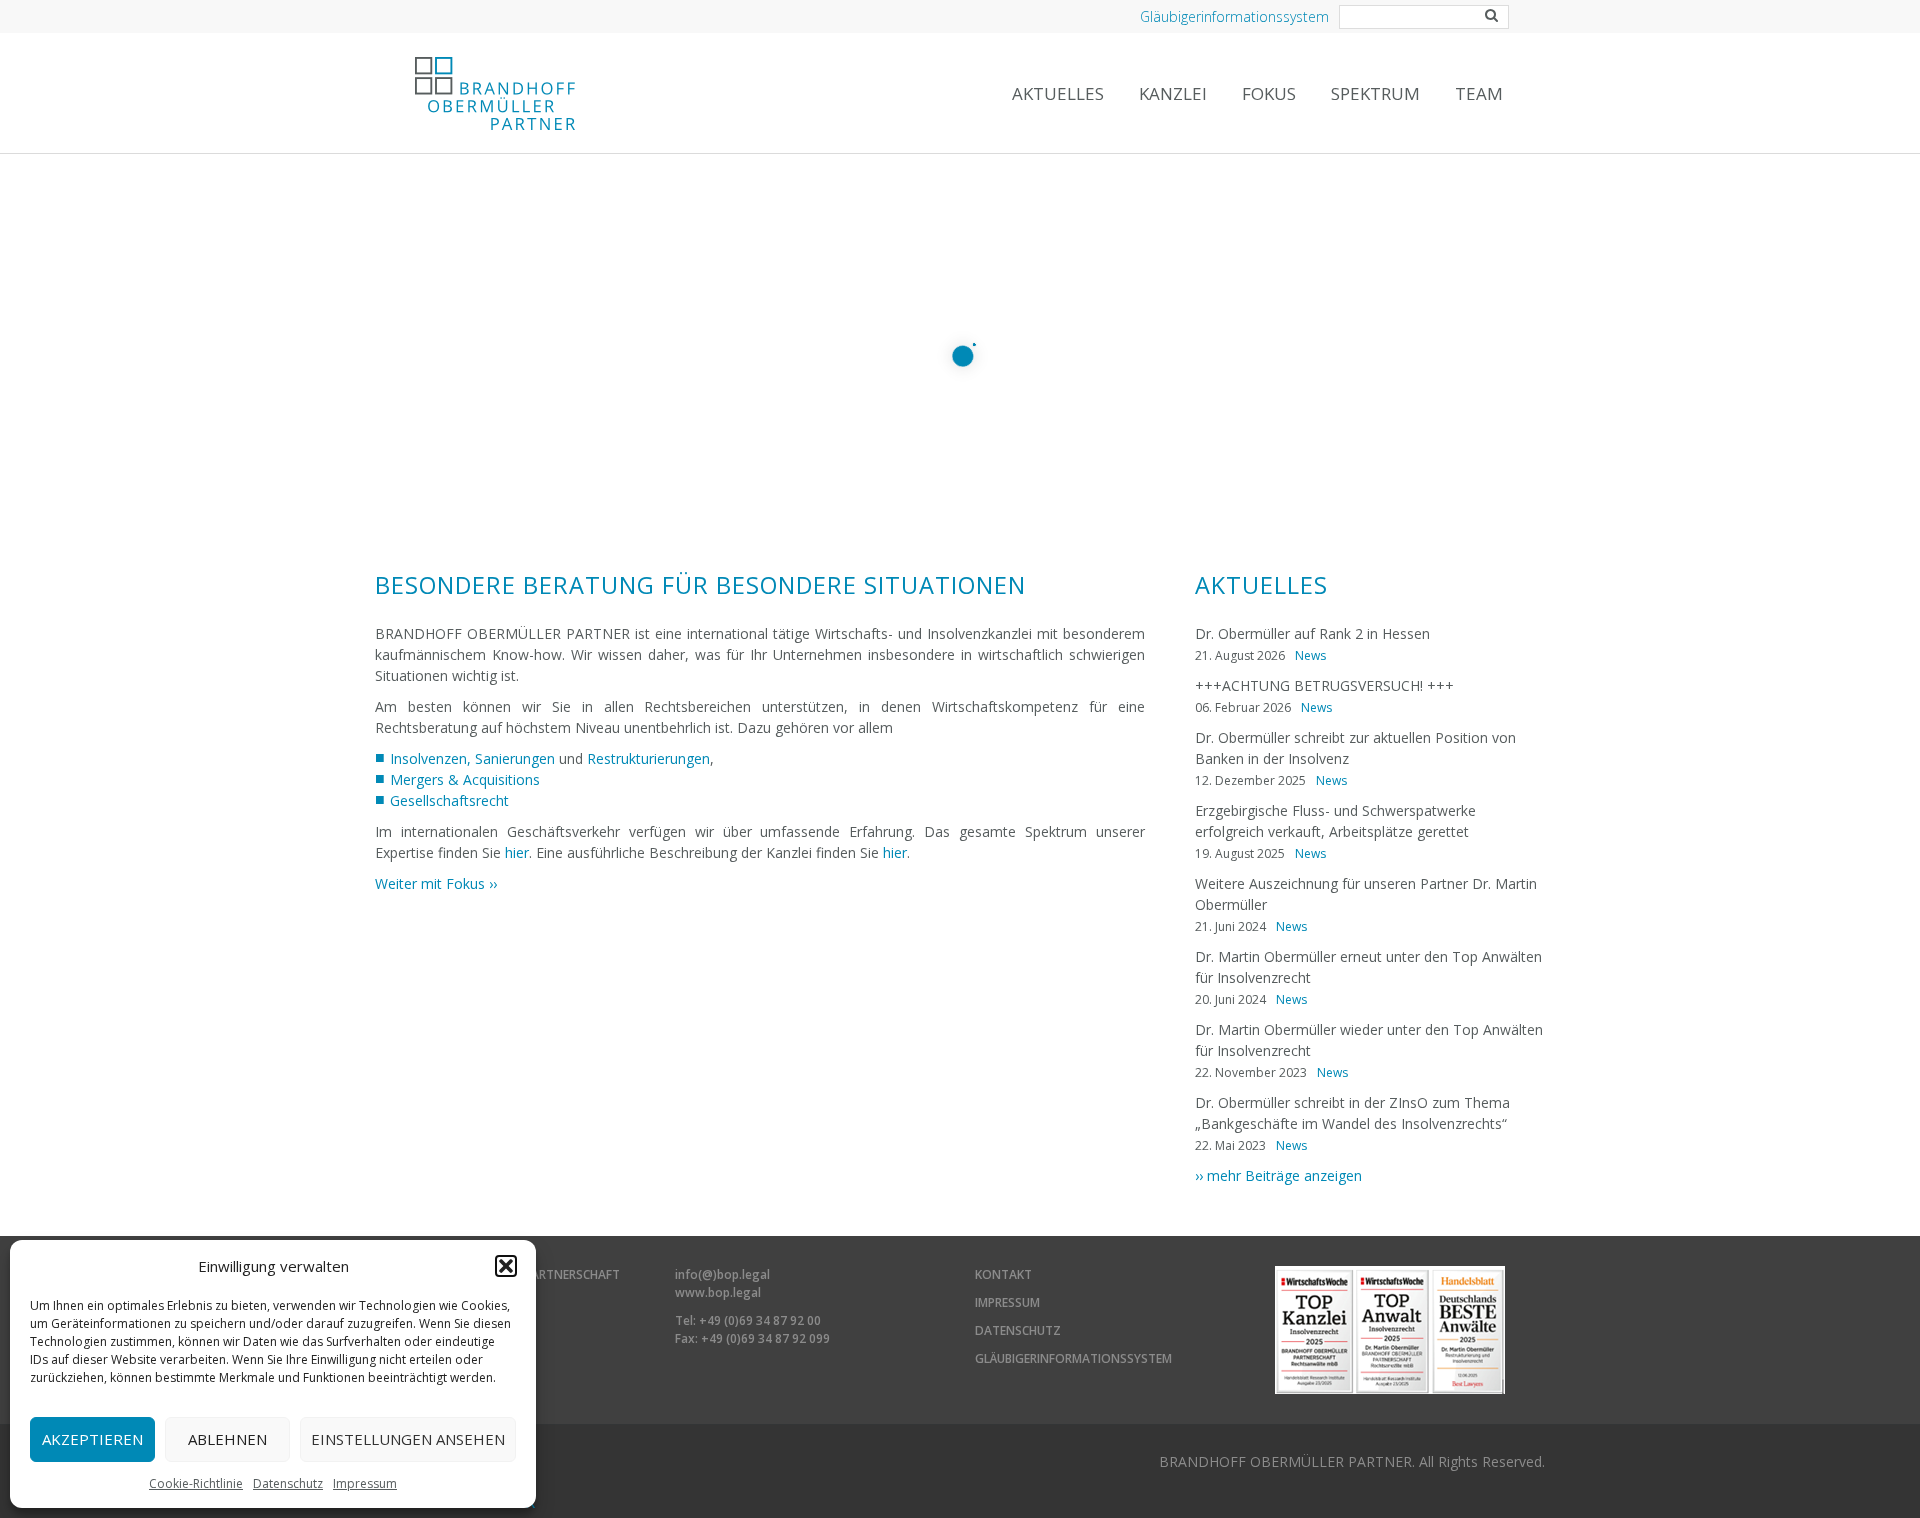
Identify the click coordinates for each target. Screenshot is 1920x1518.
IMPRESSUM (1007, 1302)
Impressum (365, 1483)
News (1310, 655)
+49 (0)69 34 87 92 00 (760, 1320)
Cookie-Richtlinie (196, 1483)
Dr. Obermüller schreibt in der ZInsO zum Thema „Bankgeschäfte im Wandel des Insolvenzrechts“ (1352, 1113)
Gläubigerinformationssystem (1234, 16)
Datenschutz (288, 1483)
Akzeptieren (92, 1439)
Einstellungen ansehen (408, 1439)
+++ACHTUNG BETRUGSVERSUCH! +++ (1324, 685)
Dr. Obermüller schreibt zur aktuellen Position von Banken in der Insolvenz (1355, 748)
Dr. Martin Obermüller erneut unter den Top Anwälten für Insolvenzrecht (1368, 967)
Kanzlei (1173, 93)
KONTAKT (1003, 1274)
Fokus (1269, 93)
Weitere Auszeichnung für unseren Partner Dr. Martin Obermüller (1366, 894)
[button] (506, 1266)
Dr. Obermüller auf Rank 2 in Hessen (1312, 633)
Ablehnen (227, 1439)
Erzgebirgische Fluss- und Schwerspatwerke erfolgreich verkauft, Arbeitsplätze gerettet (1335, 821)
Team (1479, 93)
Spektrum (1375, 93)
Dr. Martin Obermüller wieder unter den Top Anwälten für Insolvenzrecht (1369, 1040)
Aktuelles (1058, 93)
